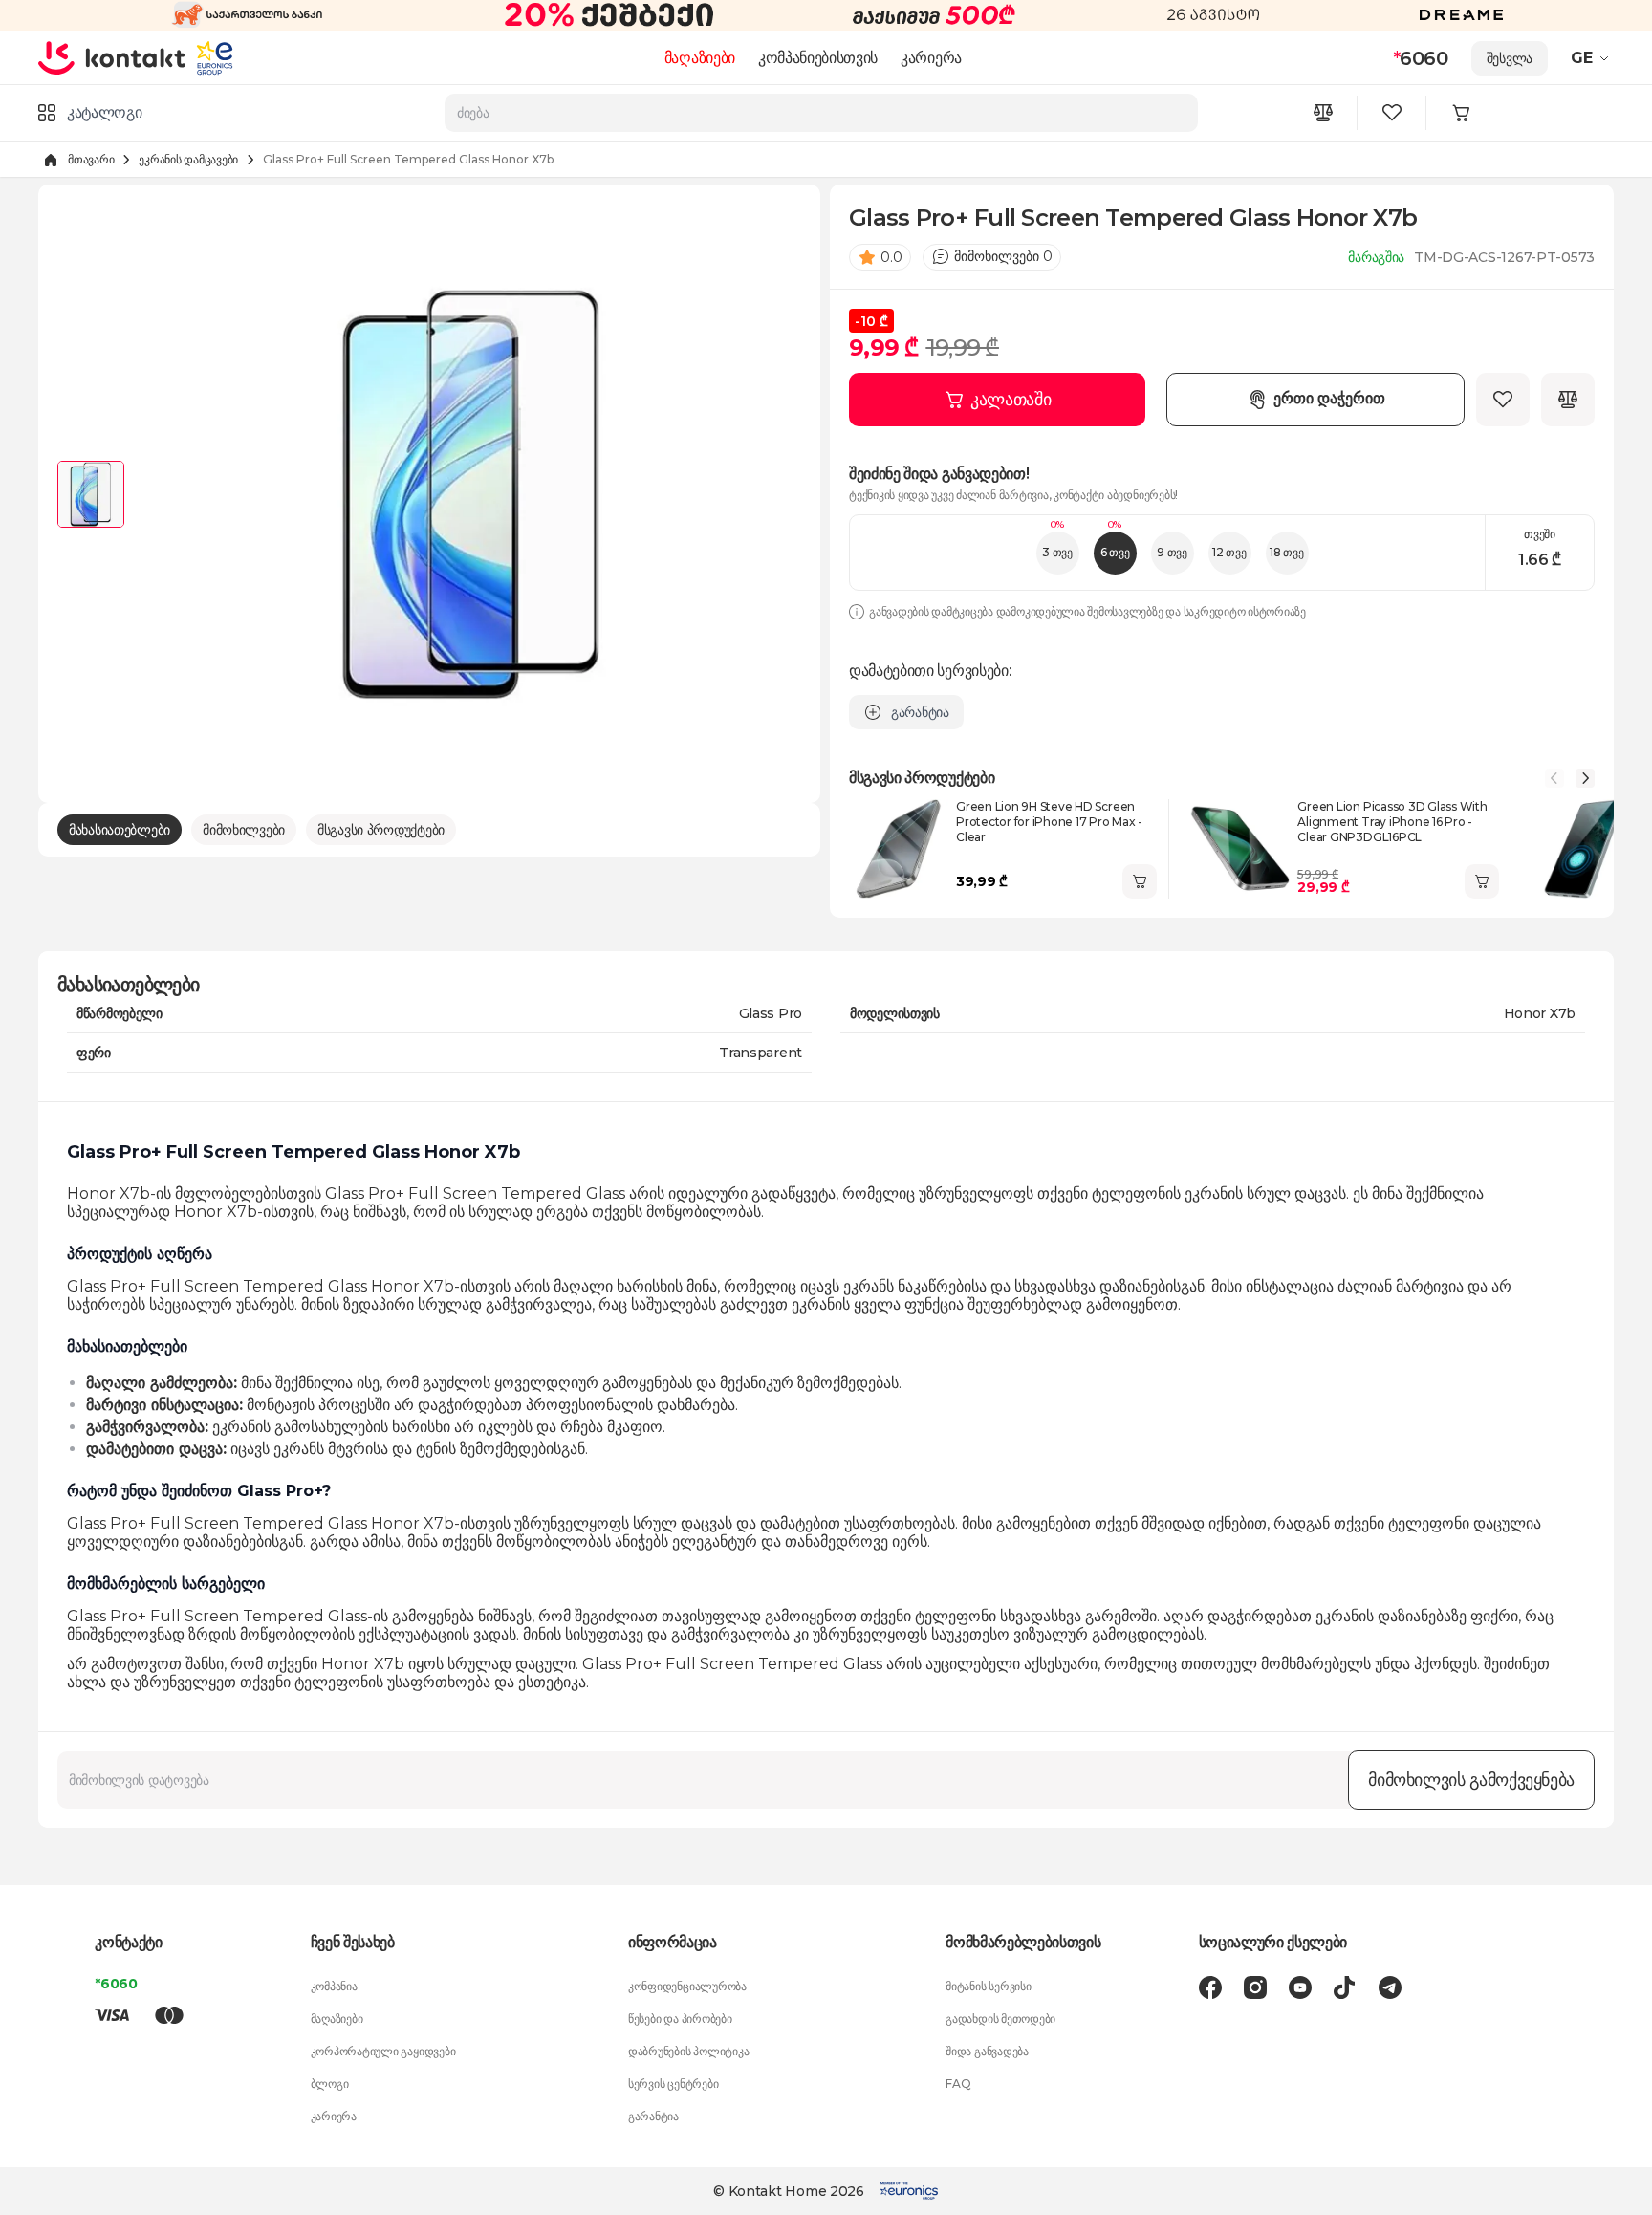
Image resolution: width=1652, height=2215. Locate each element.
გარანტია (653, 2116)
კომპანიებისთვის (818, 58)
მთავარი (91, 159)
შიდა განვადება (987, 2051)
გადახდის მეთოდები (1000, 2019)
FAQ (958, 2084)
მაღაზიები (700, 58)
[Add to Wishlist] (1503, 400)
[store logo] (112, 57)
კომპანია (334, 1986)
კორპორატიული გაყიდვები (383, 2051)
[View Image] (91, 494)
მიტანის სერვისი (988, 1986)
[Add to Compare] (1568, 400)
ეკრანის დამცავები (188, 159)
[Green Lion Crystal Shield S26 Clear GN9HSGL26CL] (1582, 849)
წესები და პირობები (680, 2019)
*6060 (116, 1984)
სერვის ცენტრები (673, 2084)
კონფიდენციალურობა (687, 1986)
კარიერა (931, 58)
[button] (1592, 58)
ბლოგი (330, 2084)
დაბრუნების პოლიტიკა (688, 2051)
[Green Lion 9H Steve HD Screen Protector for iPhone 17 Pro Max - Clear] (899, 849)
